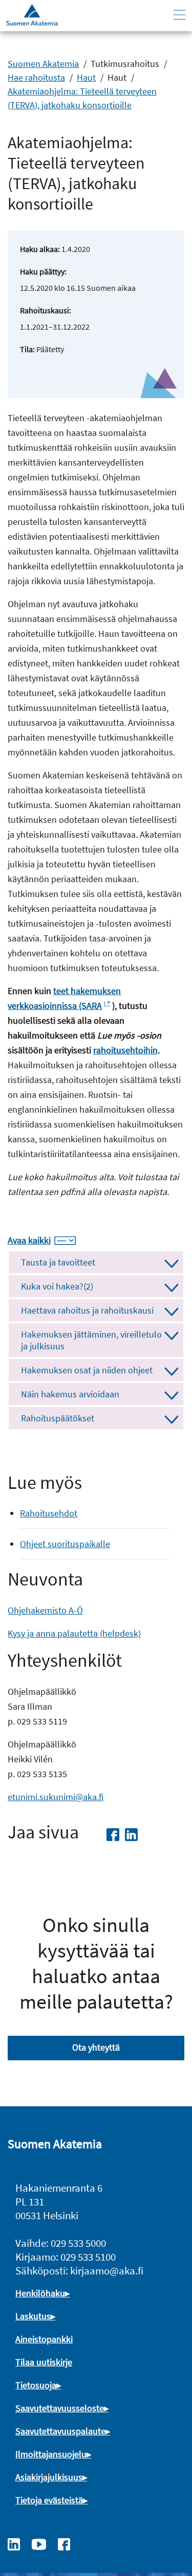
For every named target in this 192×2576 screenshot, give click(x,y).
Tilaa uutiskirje (44, 2362)
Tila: (27, 349)
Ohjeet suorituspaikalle (65, 1544)
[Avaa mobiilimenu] (179, 15)
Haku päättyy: (43, 271)
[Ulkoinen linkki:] (19, 2543)
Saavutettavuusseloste (60, 2408)
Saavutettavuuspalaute (60, 2431)
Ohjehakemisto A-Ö (45, 1610)
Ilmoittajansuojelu (51, 2454)
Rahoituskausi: (46, 310)
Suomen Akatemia (43, 64)
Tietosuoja (36, 2385)
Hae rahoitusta (36, 77)
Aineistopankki (44, 2339)
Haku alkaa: (40, 249)
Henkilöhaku (40, 2293)
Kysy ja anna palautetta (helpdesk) (74, 1633)
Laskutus (33, 2316)
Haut (86, 77)
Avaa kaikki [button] (29, 1240)
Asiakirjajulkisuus (49, 2477)
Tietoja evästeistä (49, 2500)
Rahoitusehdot (49, 1513)
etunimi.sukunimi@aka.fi (56, 1797)
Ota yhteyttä (96, 2047)
